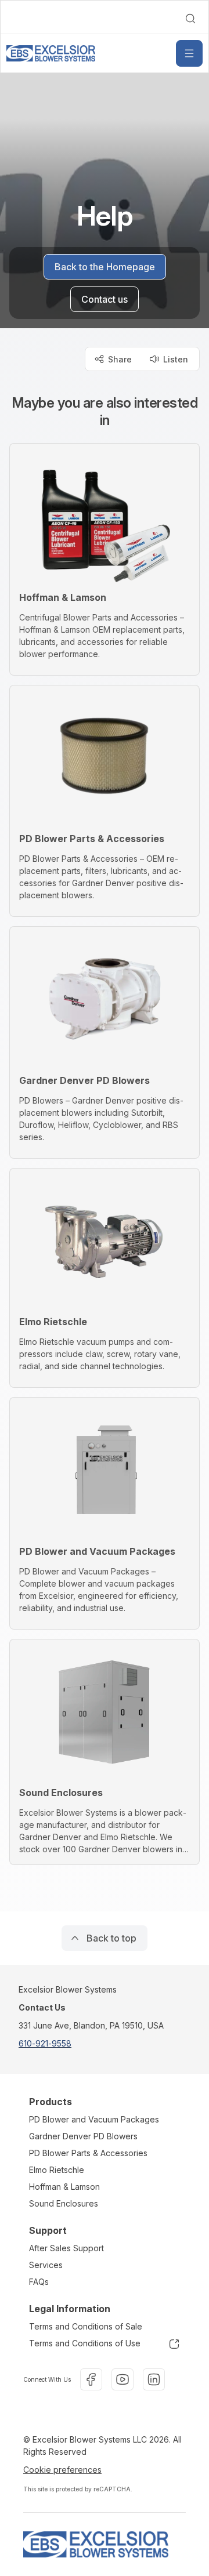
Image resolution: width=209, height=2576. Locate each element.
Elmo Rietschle (57, 2170)
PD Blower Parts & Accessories (88, 2153)
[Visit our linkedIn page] (154, 2379)
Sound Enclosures (64, 2203)
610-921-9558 (45, 2043)
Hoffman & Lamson (64, 2187)
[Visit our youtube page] (122, 2379)
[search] (190, 19)
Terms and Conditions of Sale (86, 2326)
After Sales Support (66, 2248)
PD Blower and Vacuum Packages (94, 2119)
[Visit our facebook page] (91, 2379)
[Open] (189, 53)
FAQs (39, 2282)
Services (46, 2265)
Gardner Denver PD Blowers (83, 2136)
